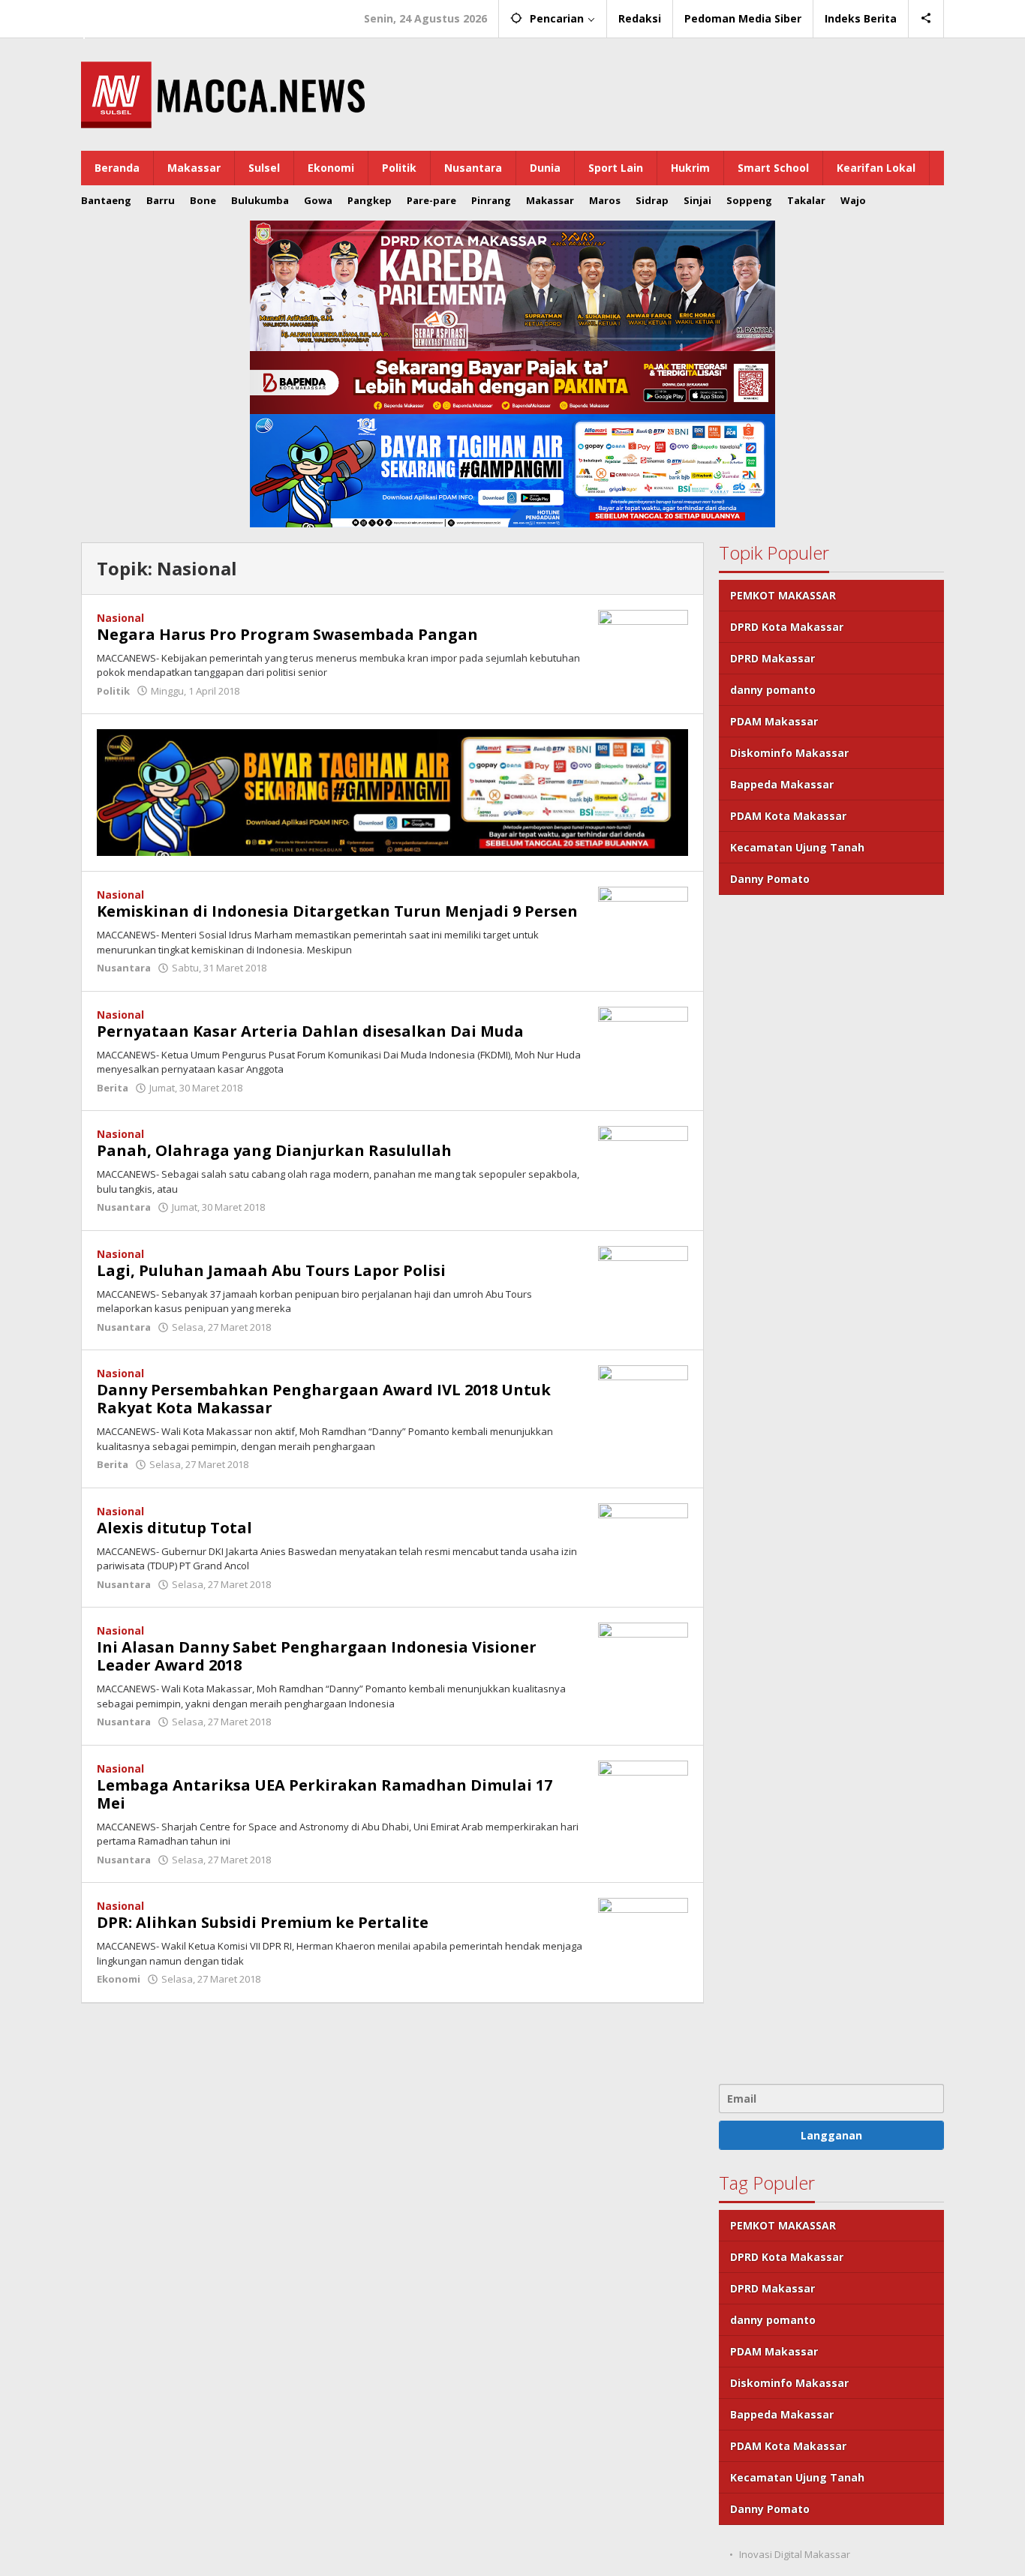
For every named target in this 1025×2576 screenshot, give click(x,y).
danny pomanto (773, 690)
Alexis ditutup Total (174, 1528)
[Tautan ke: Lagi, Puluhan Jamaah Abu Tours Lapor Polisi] (643, 1279)
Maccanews (133, 14)
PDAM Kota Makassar (788, 816)
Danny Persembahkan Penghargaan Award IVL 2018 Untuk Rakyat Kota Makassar (324, 1399)
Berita (113, 1088)
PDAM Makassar (774, 721)
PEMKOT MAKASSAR (783, 595)
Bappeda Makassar (782, 784)
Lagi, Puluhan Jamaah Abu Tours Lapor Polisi (271, 1270)
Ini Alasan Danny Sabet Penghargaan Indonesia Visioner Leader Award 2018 (317, 1656)
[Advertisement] (831, 1488)
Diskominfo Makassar (789, 753)
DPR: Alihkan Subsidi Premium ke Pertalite (263, 1922)
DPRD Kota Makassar (787, 627)
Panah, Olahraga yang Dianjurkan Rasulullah (274, 1150)
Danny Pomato (770, 879)
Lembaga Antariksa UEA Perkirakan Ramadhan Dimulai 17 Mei (325, 1794)
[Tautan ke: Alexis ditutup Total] (643, 1536)
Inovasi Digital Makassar (795, 2554)
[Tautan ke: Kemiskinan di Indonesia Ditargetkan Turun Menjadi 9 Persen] (643, 919)
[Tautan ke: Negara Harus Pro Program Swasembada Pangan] (643, 642)
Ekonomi (119, 1979)
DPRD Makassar (773, 658)
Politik (113, 691)
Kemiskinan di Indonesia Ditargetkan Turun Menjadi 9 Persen (337, 911)
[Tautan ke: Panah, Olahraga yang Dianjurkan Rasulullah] (643, 1159)
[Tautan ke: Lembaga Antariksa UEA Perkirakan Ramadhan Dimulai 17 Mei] (643, 1793)
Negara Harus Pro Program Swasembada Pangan (287, 634)
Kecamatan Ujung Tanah (797, 847)
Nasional (120, 618)
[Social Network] (926, 19)
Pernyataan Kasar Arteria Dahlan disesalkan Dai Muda (310, 1031)
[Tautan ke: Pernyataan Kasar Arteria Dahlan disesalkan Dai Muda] (643, 1039)
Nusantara (124, 968)
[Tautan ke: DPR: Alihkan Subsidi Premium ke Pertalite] (643, 1930)
